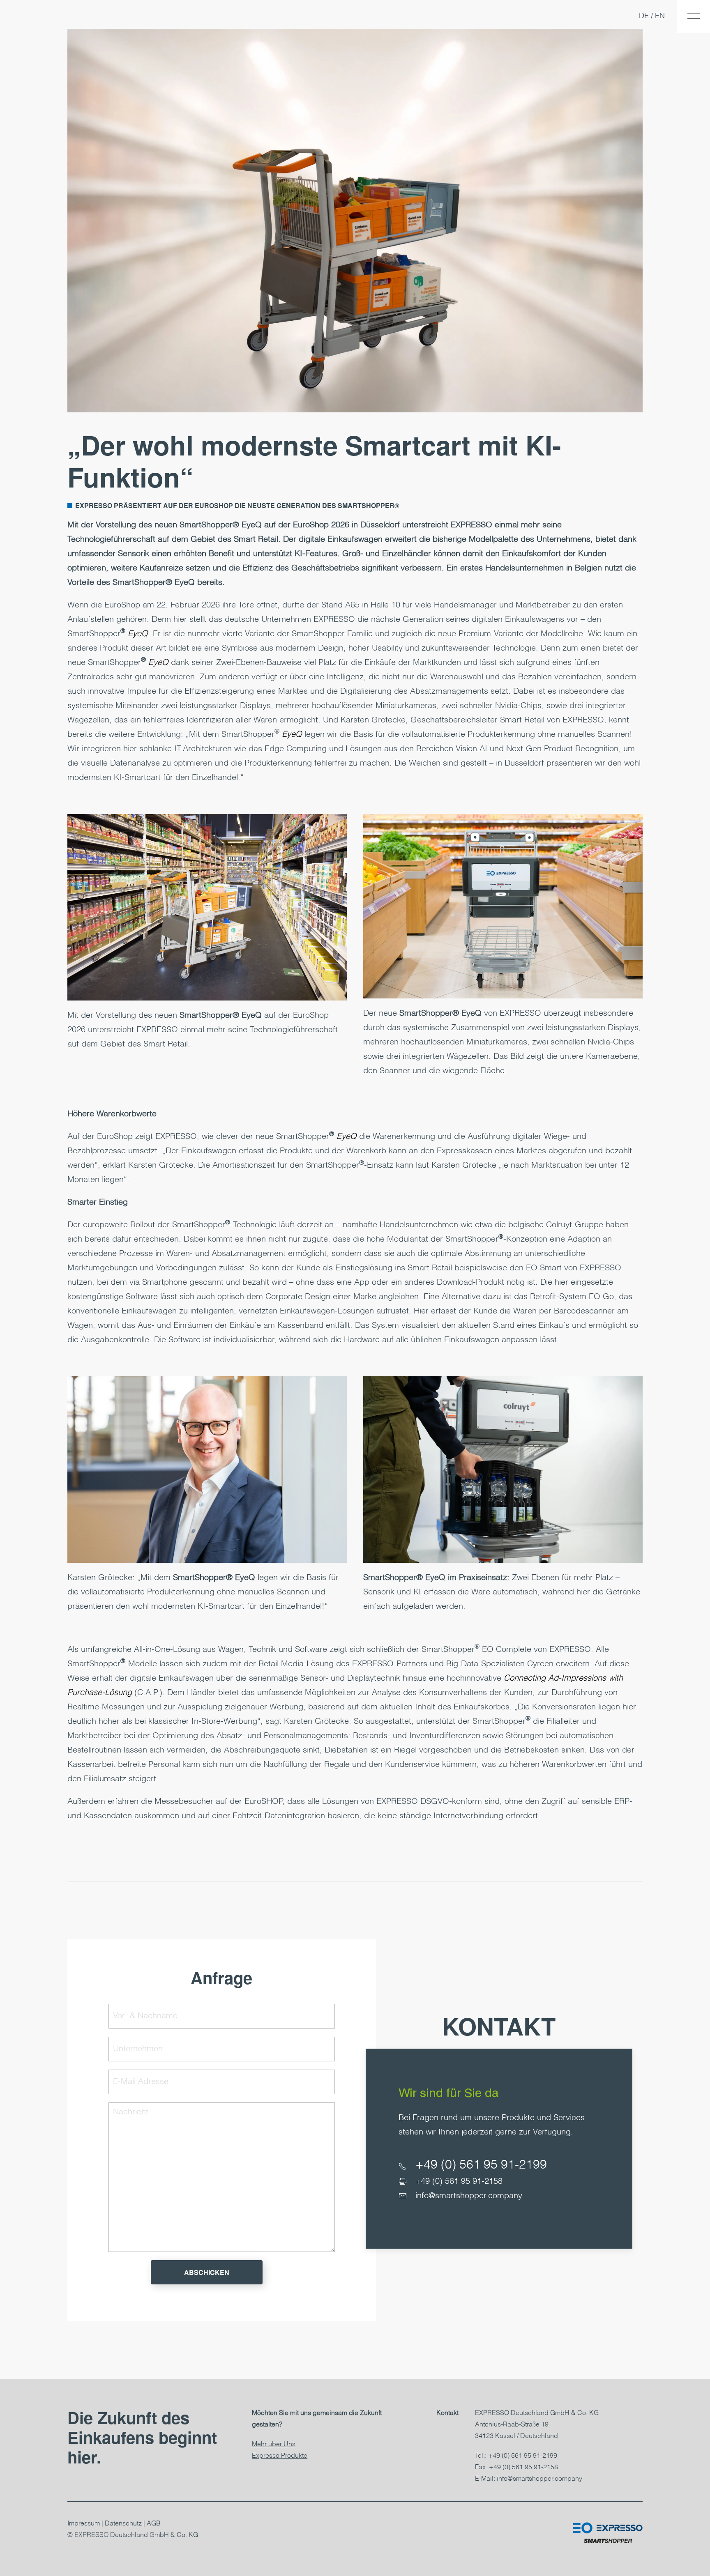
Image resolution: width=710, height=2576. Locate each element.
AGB (154, 2524)
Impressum (84, 2524)
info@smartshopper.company (469, 2196)
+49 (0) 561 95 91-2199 (481, 2165)
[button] (694, 16)
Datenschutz (123, 2524)
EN (660, 16)
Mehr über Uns (274, 2445)
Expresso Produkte (280, 2456)
